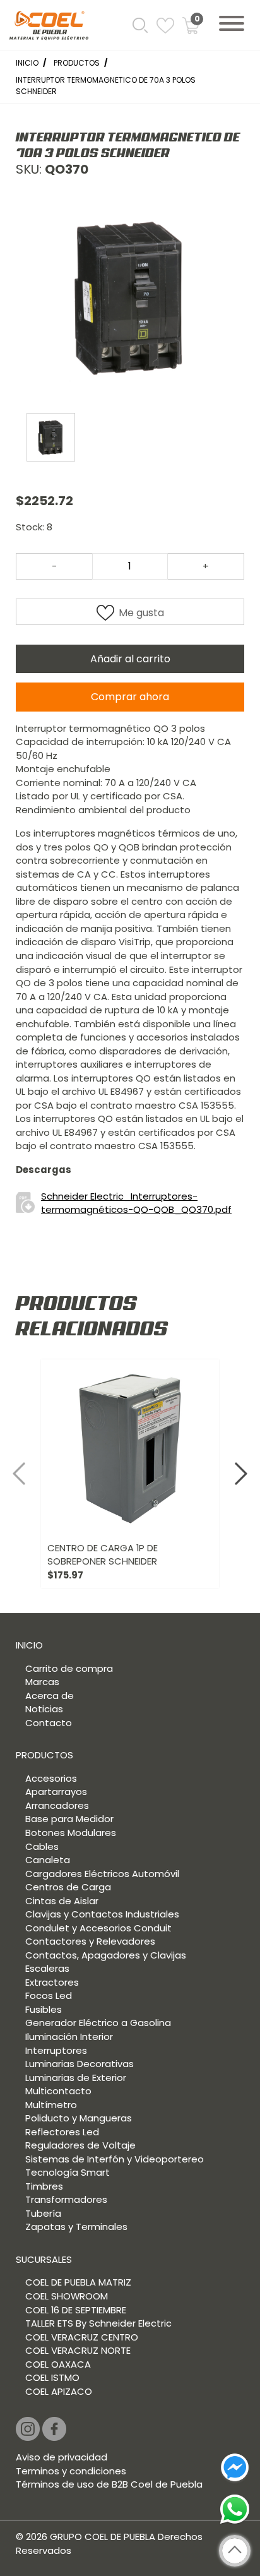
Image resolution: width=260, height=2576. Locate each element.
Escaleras (47, 1968)
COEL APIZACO (59, 2391)
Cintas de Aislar (62, 1901)
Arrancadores (57, 1805)
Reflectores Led (62, 2132)
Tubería (43, 2213)
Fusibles (44, 2009)
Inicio (27, 63)
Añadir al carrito (130, 659)
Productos (77, 63)
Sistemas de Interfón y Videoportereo (115, 2159)
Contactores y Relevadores (90, 1941)
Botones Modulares (71, 1833)
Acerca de (50, 1696)
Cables (42, 1846)
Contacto (49, 1723)
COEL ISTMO (52, 2377)
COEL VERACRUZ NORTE (78, 2350)
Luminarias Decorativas (80, 2064)
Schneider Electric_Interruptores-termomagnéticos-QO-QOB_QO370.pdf (136, 1203)
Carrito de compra (69, 1668)
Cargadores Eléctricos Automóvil (102, 1874)
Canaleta (48, 1860)
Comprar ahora (130, 697)
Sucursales (44, 2259)
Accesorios (51, 1778)
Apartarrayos (56, 1792)
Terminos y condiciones (71, 2471)
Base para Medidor (69, 1819)
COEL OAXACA (58, 2364)
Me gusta (141, 613)
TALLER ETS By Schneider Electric (98, 2323)
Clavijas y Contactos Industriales (102, 1914)
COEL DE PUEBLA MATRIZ (78, 2282)
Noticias (44, 1709)
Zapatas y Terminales (76, 2227)
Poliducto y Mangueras (79, 2118)
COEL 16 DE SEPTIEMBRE (76, 2310)
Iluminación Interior (69, 2036)
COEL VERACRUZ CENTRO (82, 2337)
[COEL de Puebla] (49, 28)
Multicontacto (58, 2091)
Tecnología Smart (68, 2172)
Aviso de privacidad (62, 2457)
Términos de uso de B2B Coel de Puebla (109, 2484)
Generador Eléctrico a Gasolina (98, 2023)
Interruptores (56, 2050)
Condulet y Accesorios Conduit (98, 1928)
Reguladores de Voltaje (80, 2145)
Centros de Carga (68, 1887)
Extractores (52, 1982)
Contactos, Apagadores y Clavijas (106, 1955)
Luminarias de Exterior (76, 2078)
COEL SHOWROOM (67, 2296)
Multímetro (51, 2105)
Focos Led (49, 1995)
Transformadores (66, 2199)
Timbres (44, 2186)
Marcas (42, 1682)
